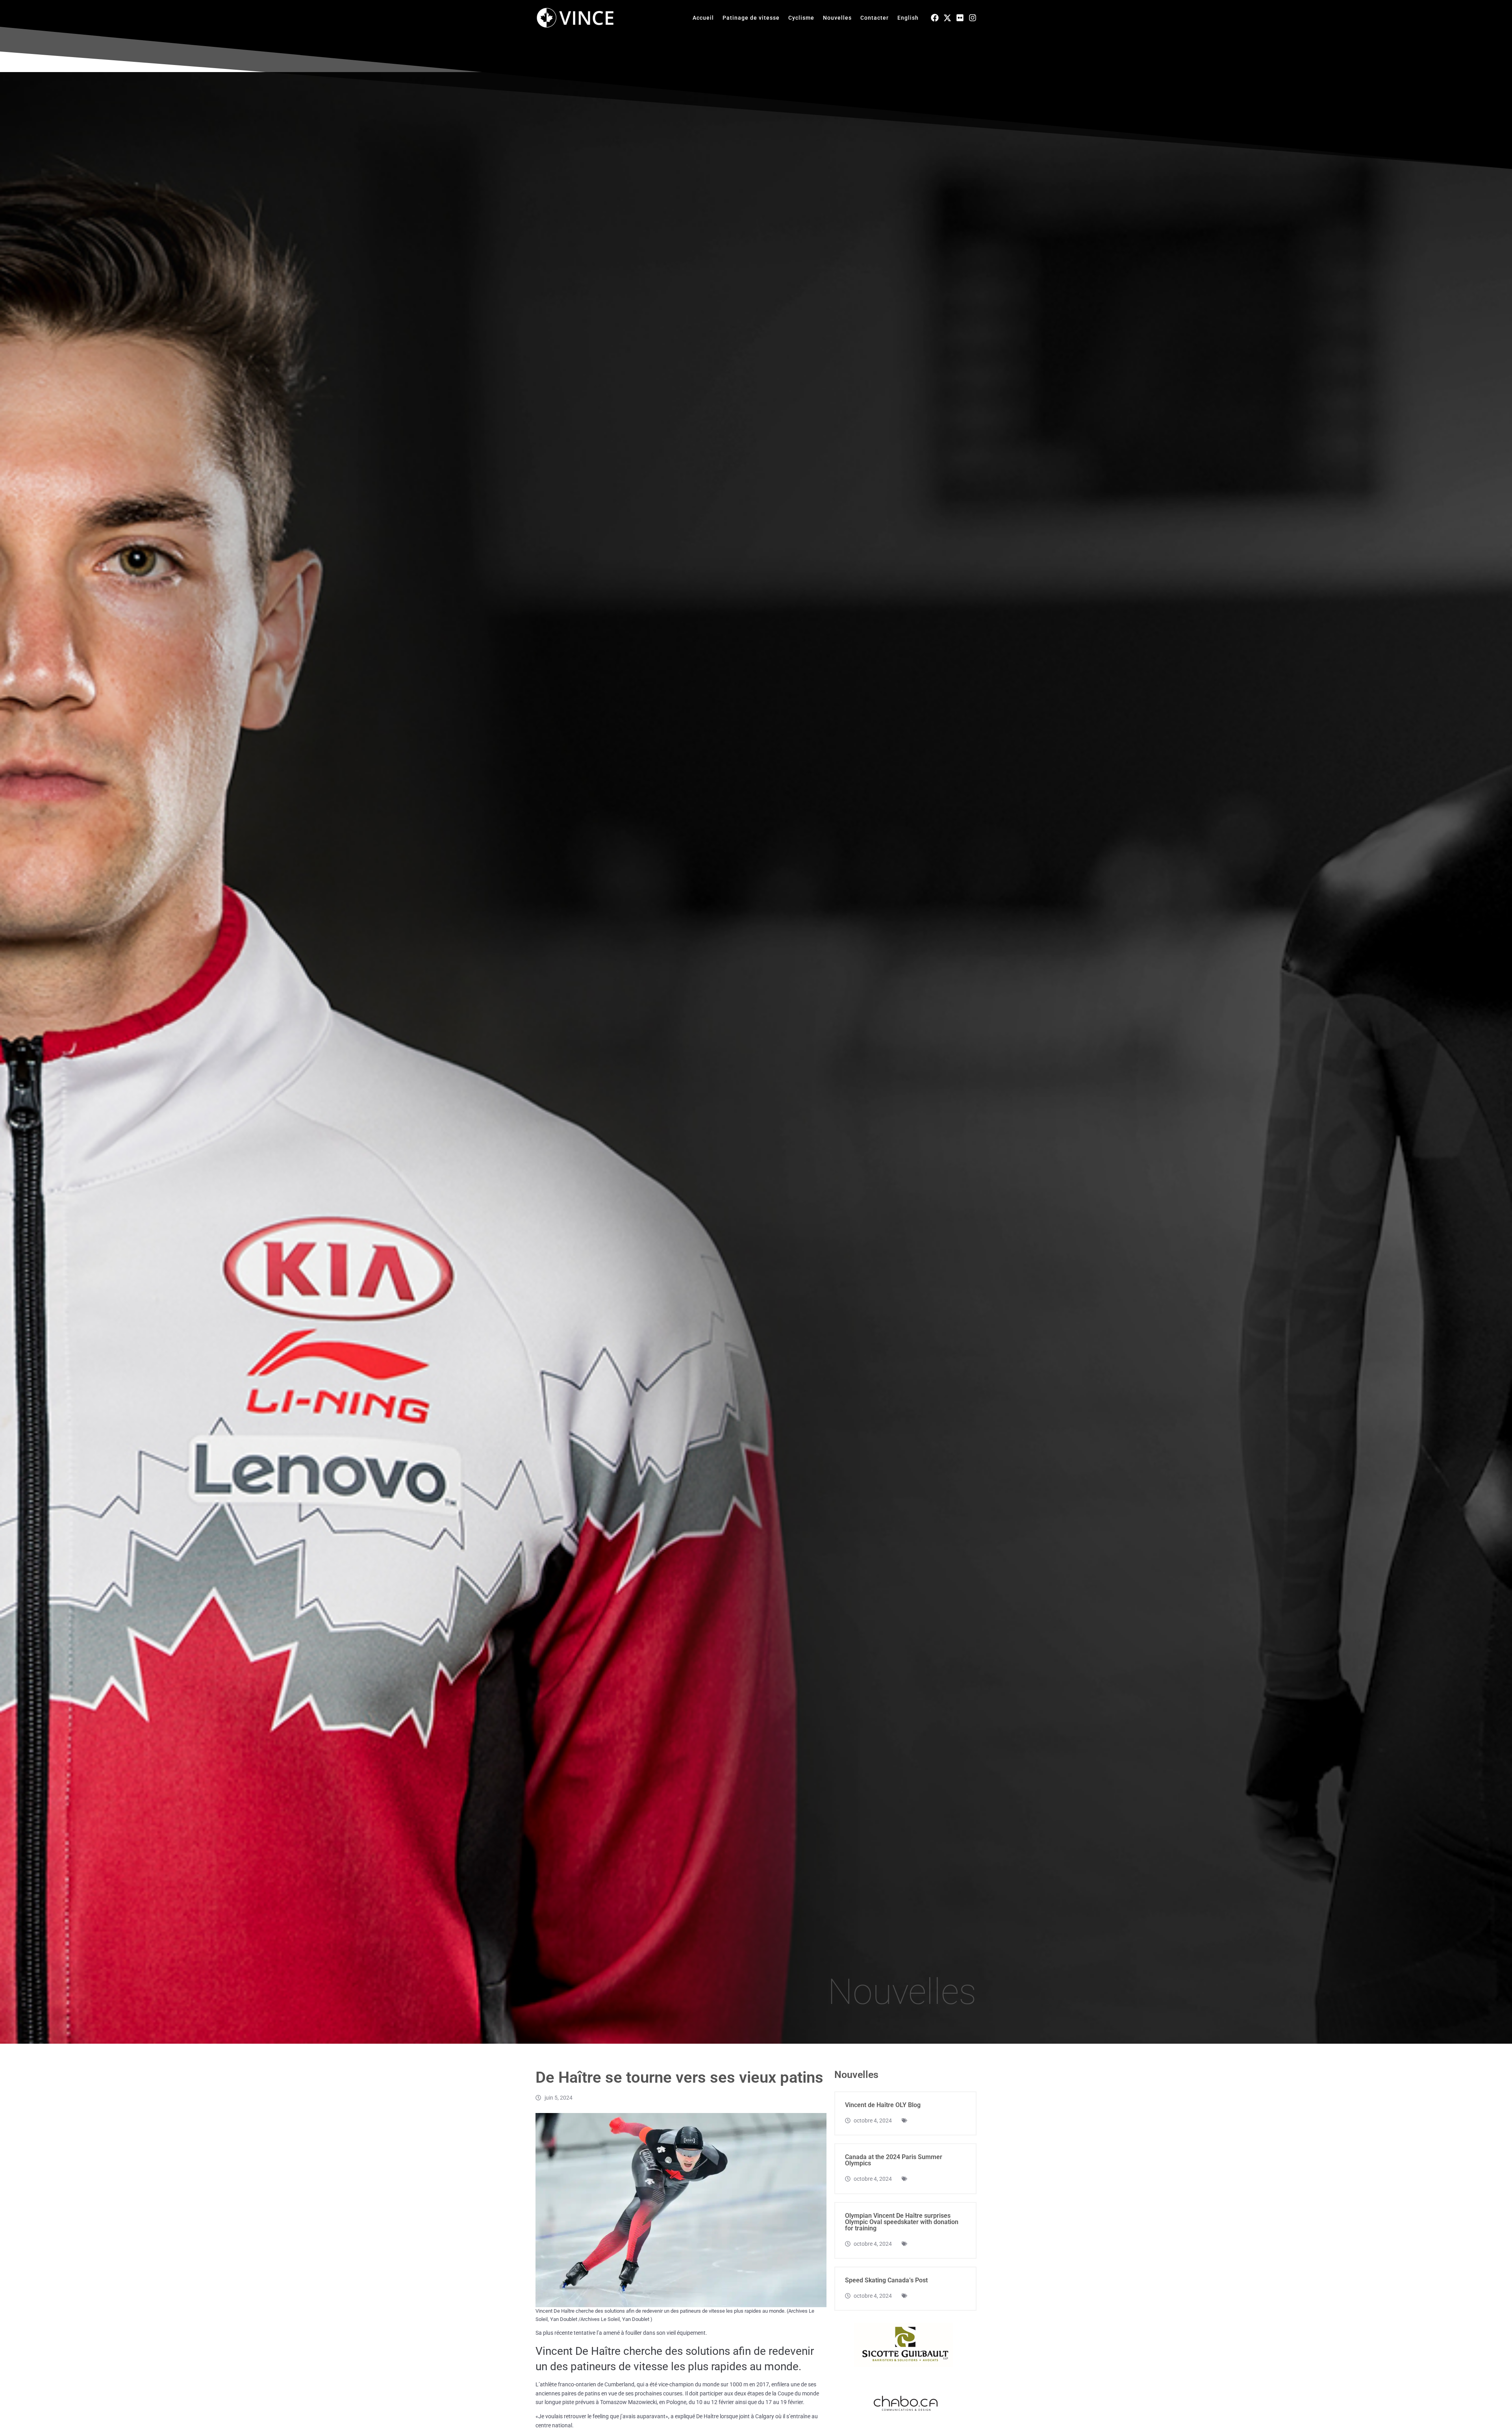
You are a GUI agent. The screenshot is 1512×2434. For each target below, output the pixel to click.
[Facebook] (935, 18)
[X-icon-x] (947, 18)
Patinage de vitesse (751, 18)
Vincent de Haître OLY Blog (883, 2105)
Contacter (875, 18)
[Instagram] (973, 18)
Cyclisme (801, 18)
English (908, 18)
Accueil (703, 18)
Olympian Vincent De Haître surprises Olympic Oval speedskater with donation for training (902, 2222)
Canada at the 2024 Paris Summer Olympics (894, 2160)
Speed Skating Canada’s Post (886, 2280)
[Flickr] (960, 18)
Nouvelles (837, 18)
